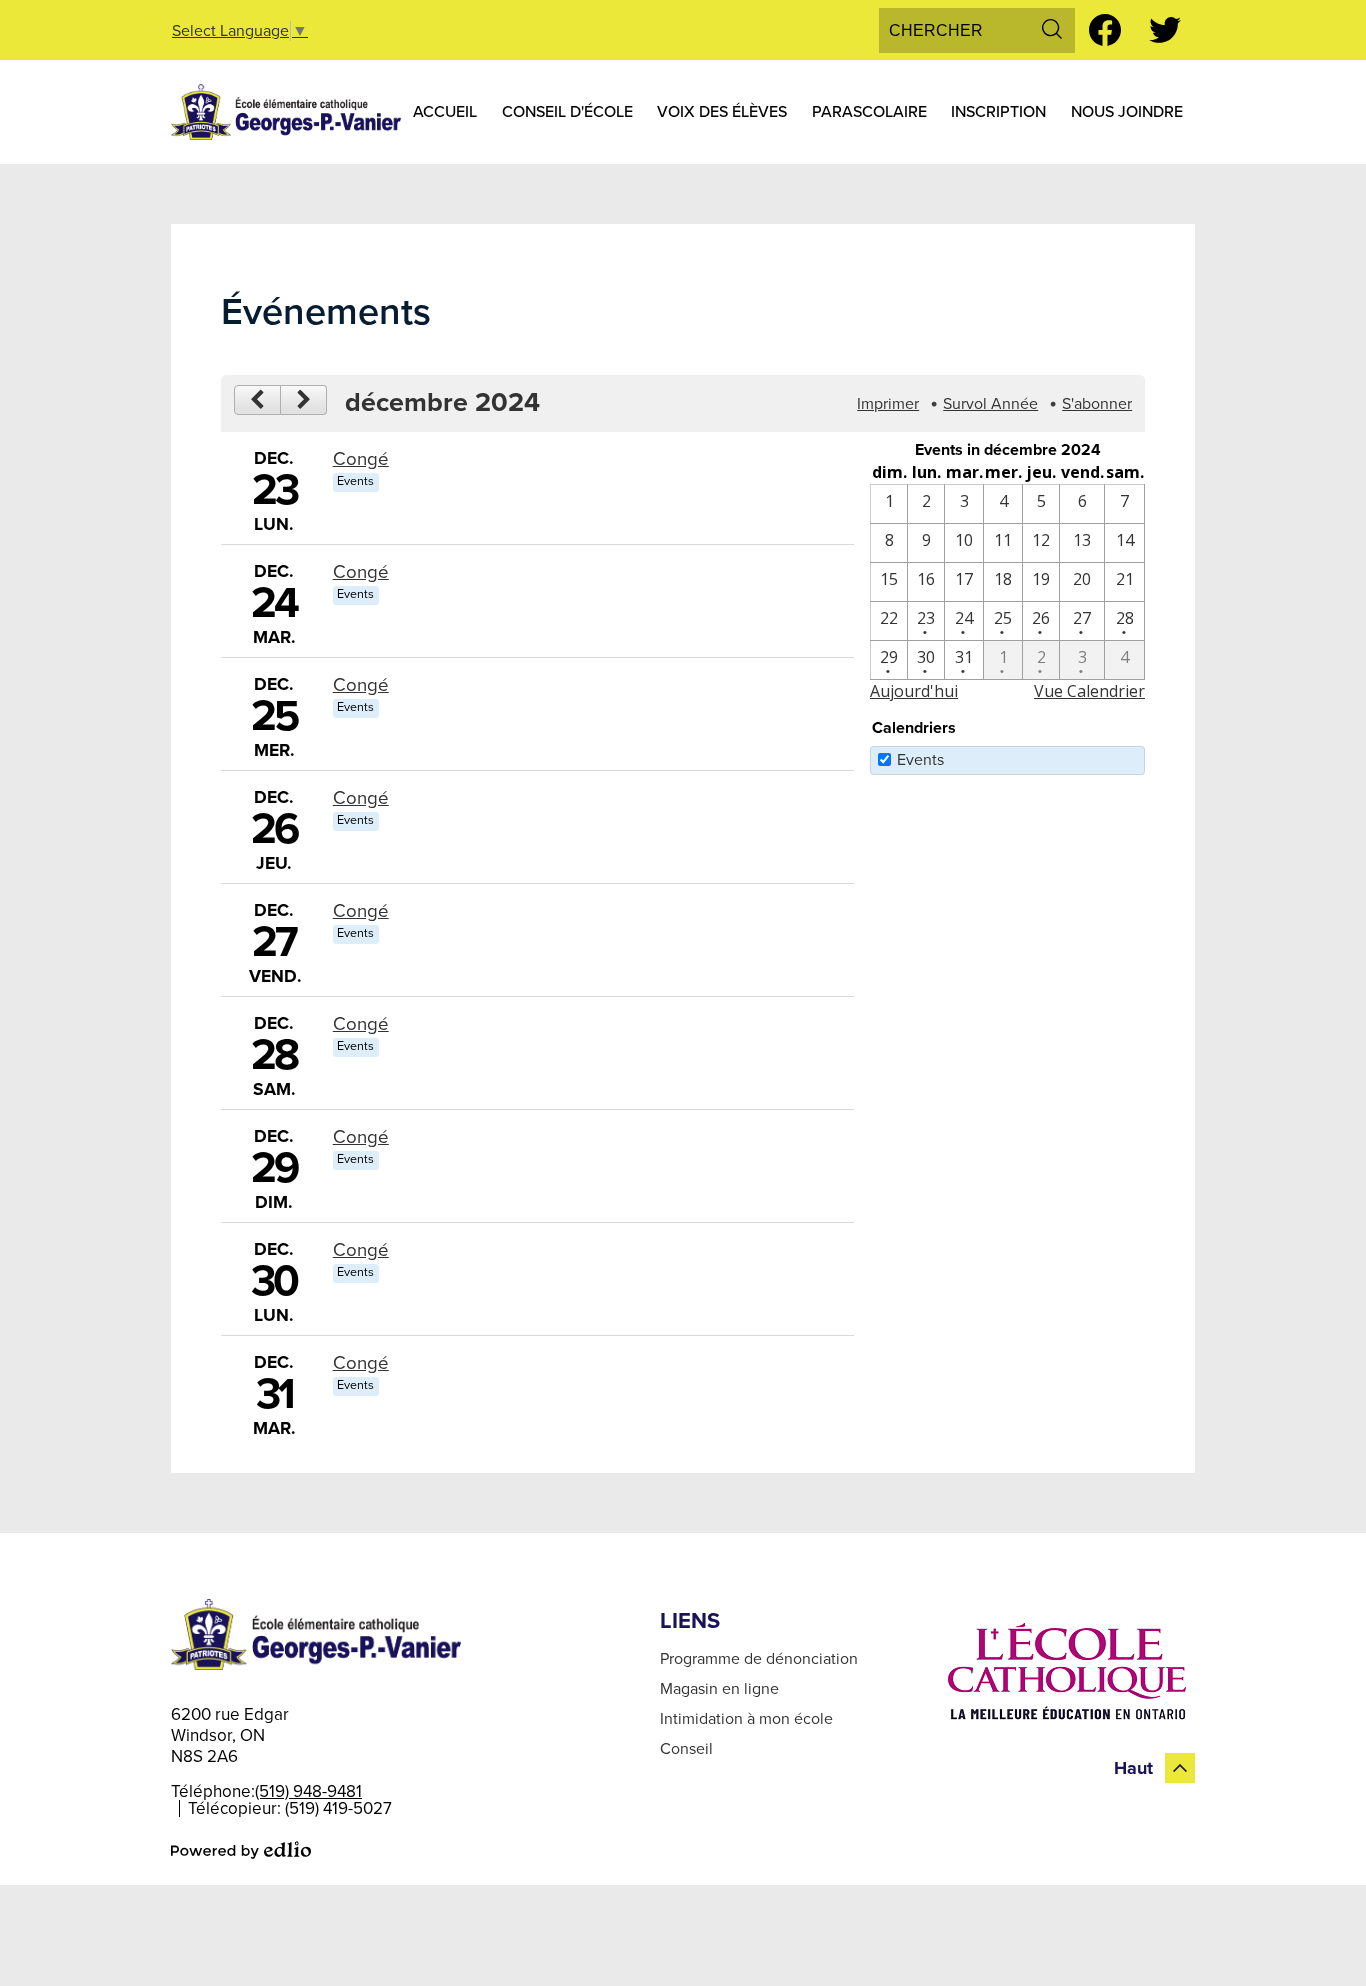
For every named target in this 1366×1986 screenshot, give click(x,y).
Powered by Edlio (241, 1850)
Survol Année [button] (990, 404)
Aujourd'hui (914, 691)
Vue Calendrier (1089, 691)
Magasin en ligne (719, 1689)
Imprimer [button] (888, 404)
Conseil (686, 1749)
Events (920, 760)
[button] (445, 112)
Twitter (1165, 30)
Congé (361, 459)
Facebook (1105, 30)
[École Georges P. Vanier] (286, 112)
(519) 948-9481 (308, 1791)
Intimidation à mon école (746, 1719)
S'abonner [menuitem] (1097, 404)
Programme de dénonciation (759, 1659)
